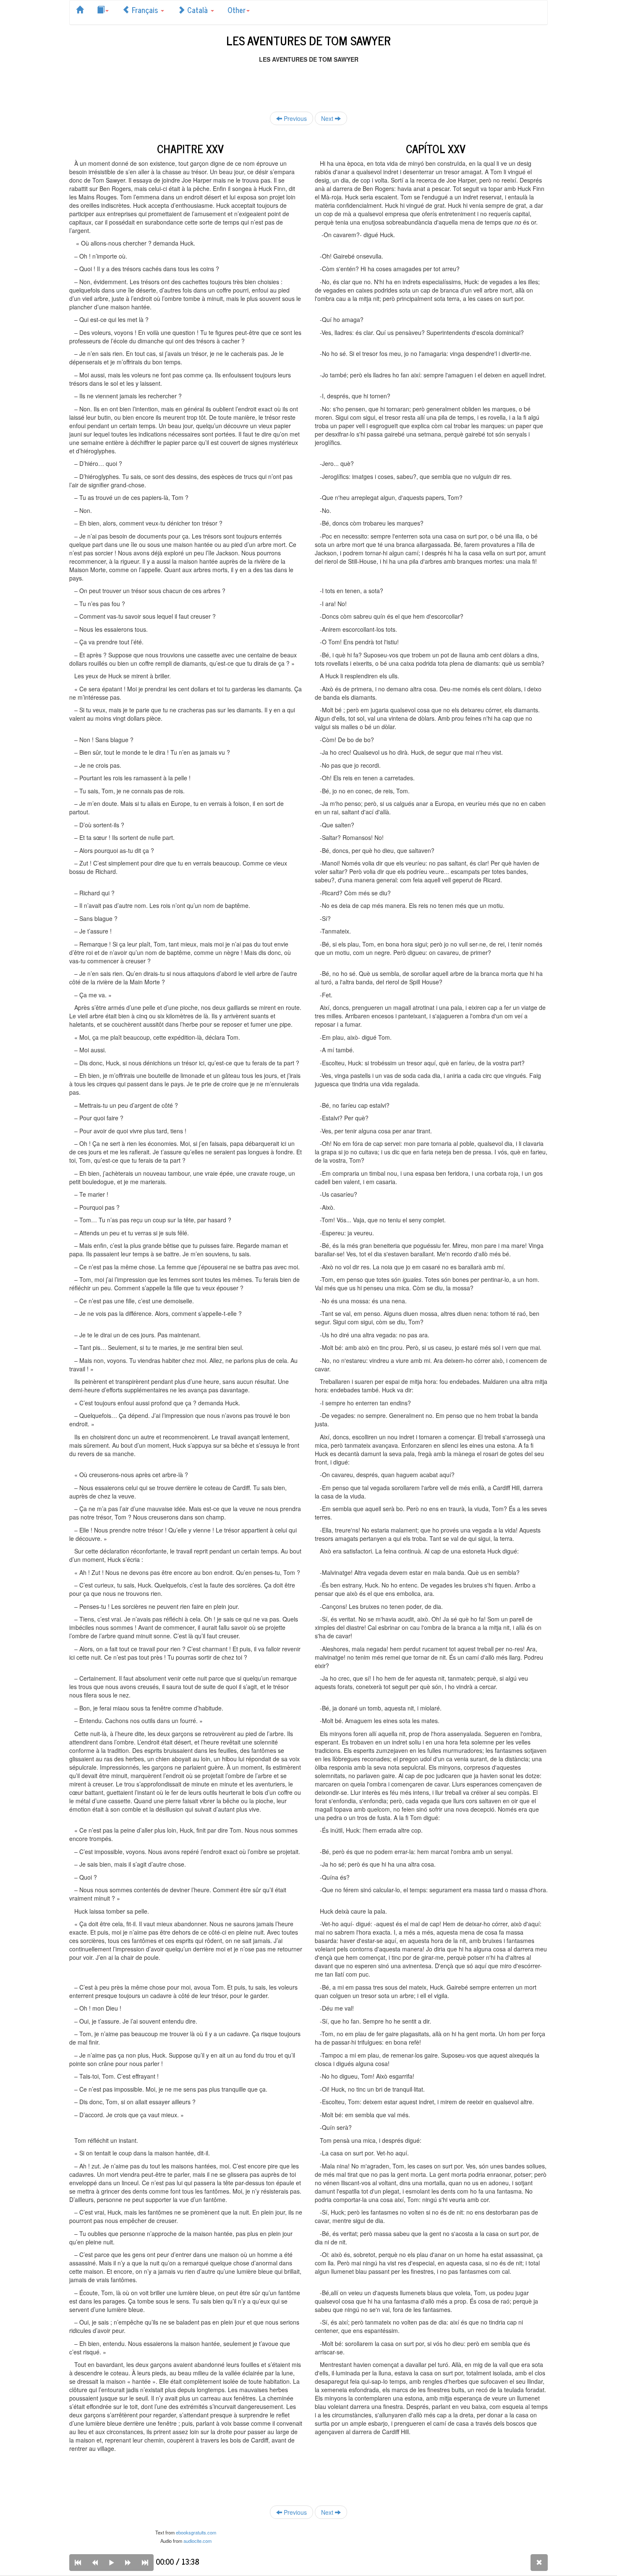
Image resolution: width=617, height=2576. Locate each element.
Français (145, 10)
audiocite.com (197, 2541)
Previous (294, 118)
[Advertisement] (308, 82)
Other (237, 10)
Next (328, 118)
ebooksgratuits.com (196, 2532)
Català (197, 10)
